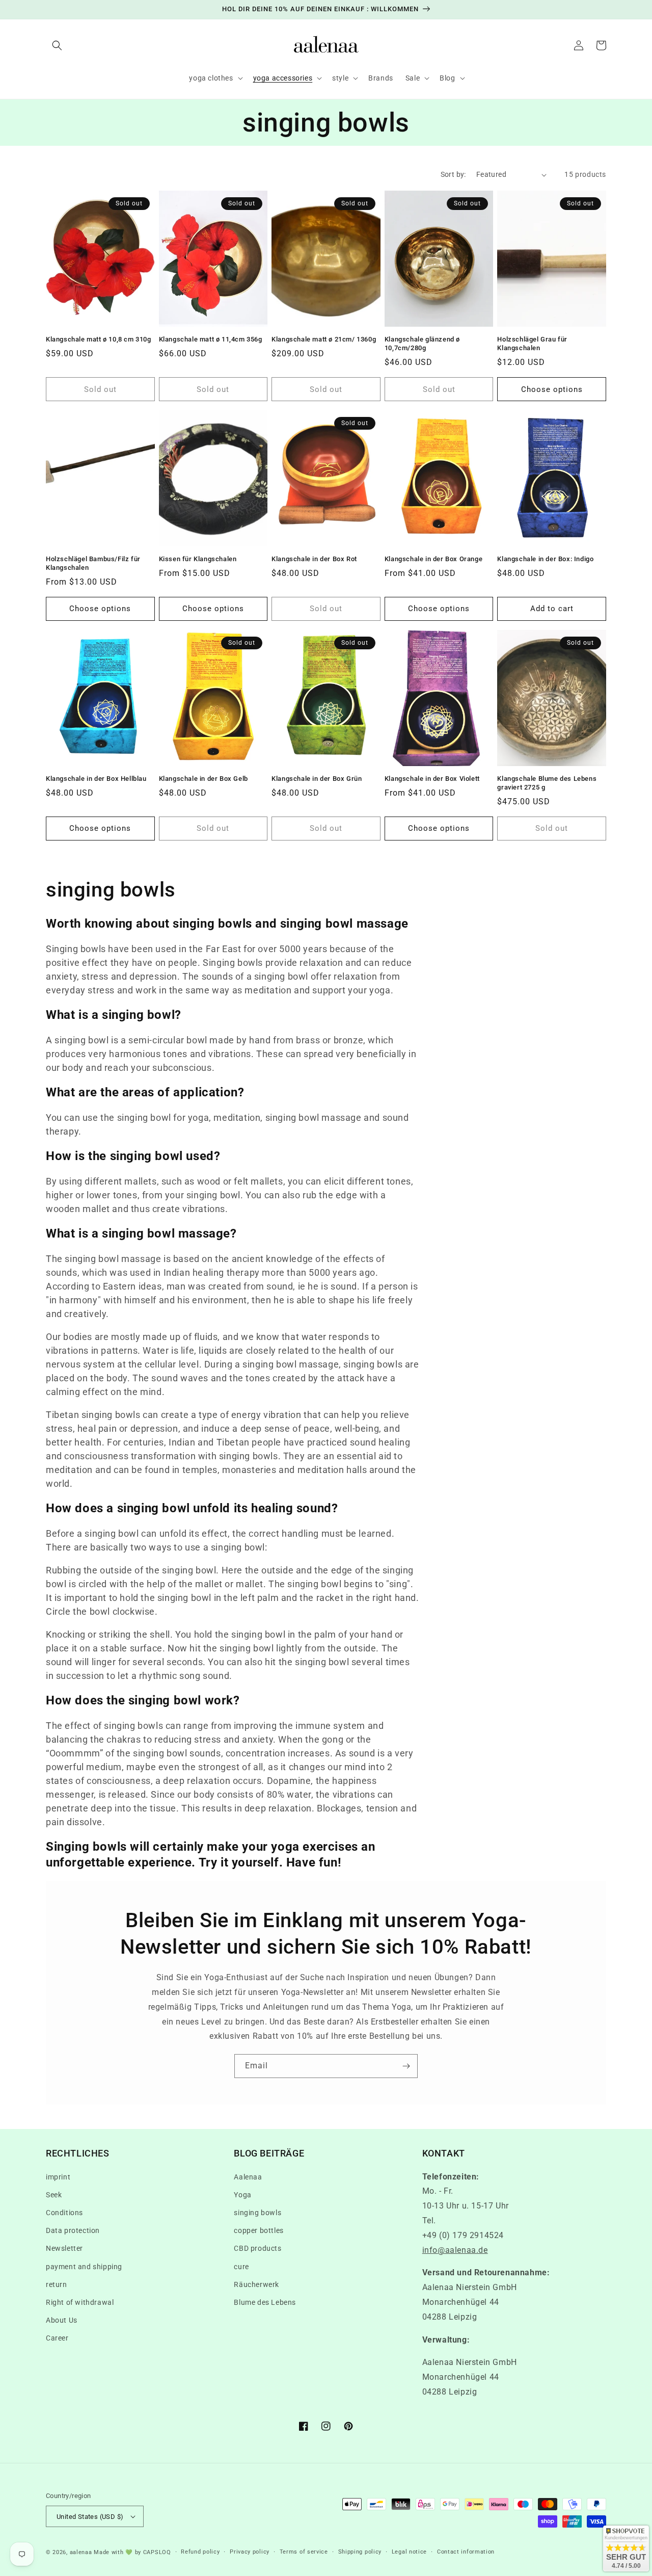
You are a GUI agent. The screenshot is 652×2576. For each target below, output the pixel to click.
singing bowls (257, 2213)
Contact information (466, 2552)
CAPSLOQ (156, 2552)
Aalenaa (248, 2177)
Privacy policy (250, 2552)
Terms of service (304, 2552)
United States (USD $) (90, 2517)
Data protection (73, 2230)
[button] (57, 45)
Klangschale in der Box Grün (317, 779)
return (57, 2284)
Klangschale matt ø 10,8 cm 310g (99, 339)
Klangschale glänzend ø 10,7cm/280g (422, 344)
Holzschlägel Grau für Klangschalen (532, 344)
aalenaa (81, 2552)
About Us (62, 2320)
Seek (54, 2195)
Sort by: (453, 174)
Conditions (64, 2213)
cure (241, 2267)
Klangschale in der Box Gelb (203, 779)
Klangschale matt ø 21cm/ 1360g (324, 339)
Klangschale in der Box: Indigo (545, 559)
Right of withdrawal (80, 2302)
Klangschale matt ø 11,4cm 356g (211, 339)
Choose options (552, 389)
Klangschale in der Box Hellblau (96, 779)
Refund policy (200, 2552)
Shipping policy (360, 2552)
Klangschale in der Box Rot (314, 559)
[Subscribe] (406, 2066)
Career (57, 2338)
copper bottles (259, 2230)
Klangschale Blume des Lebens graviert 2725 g (547, 783)
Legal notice (409, 2552)
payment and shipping (84, 2267)
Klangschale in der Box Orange (433, 559)
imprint (58, 2177)
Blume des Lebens (265, 2302)
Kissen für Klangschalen (198, 559)
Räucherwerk (256, 2284)
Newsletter (64, 2248)
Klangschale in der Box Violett (432, 779)
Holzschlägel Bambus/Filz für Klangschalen (93, 563)
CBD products (257, 2248)
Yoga (242, 2195)
